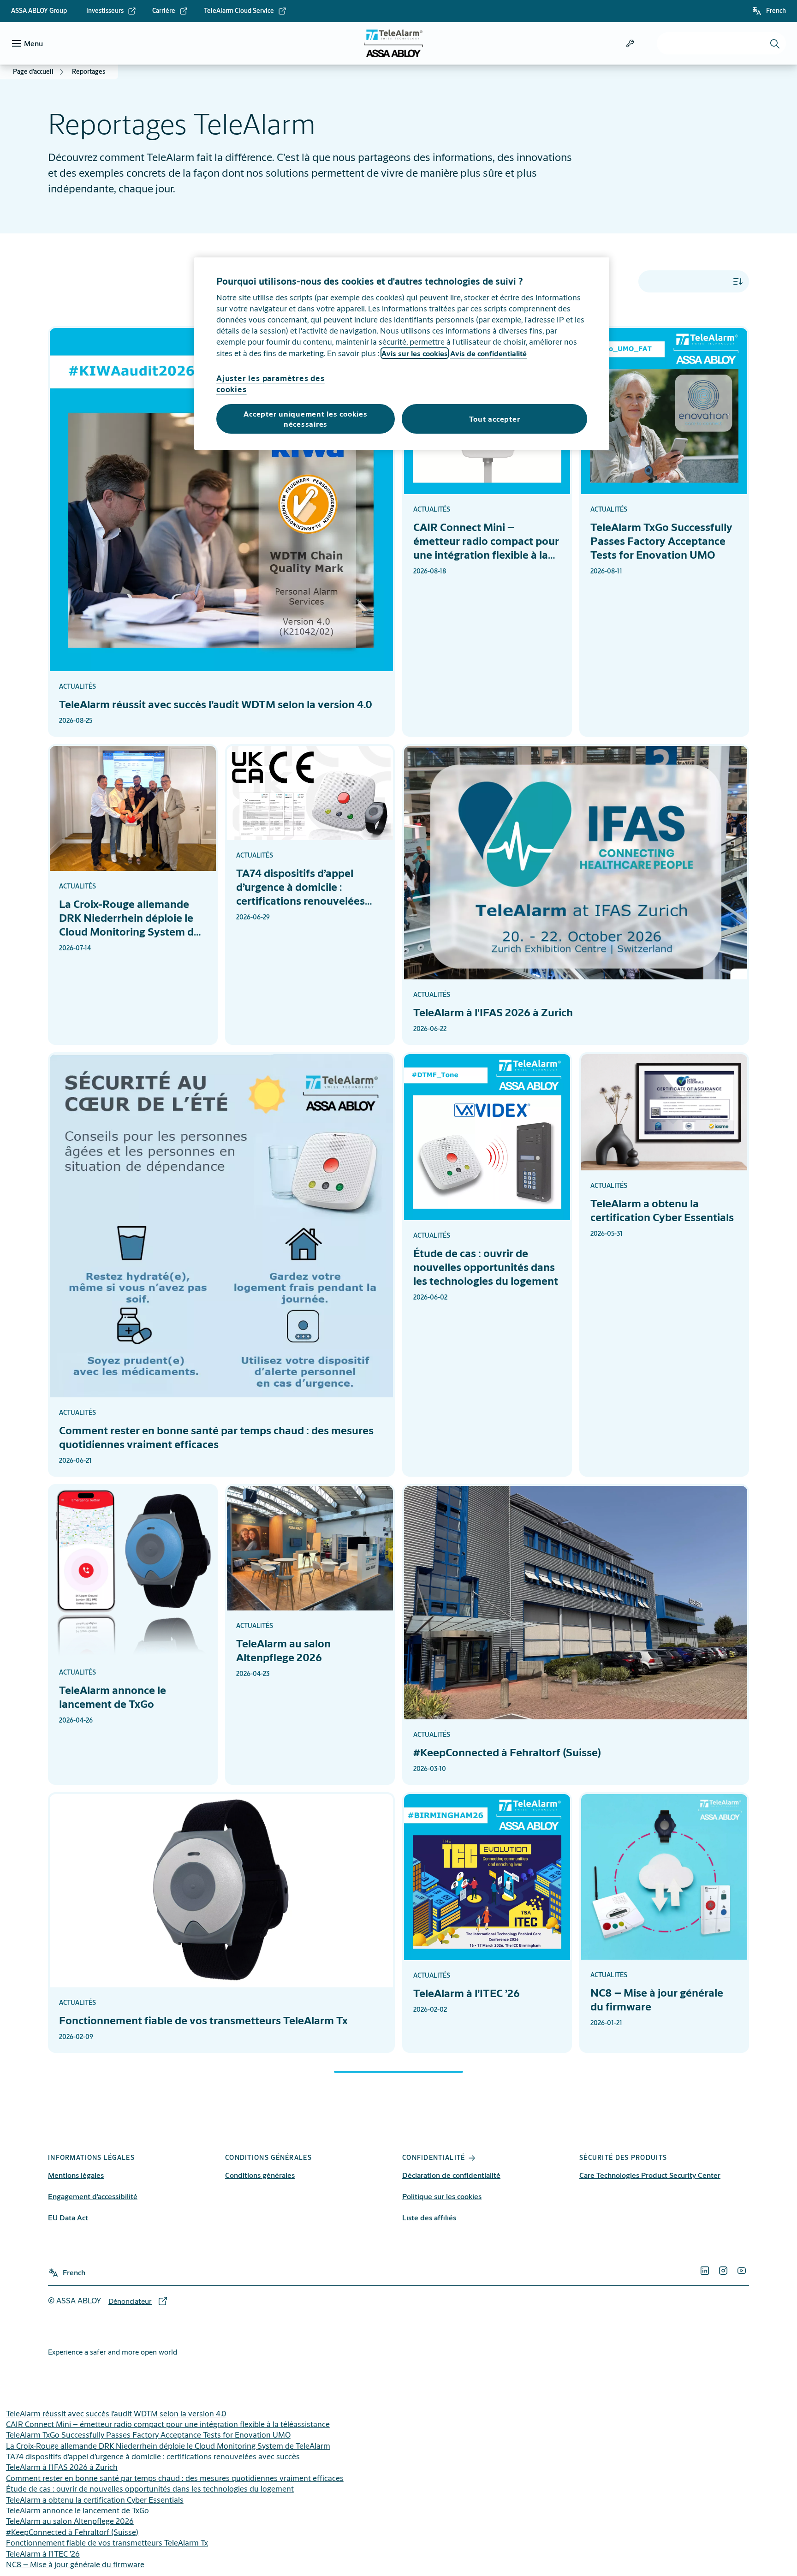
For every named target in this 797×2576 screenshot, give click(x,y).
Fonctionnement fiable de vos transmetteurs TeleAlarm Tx (107, 2543)
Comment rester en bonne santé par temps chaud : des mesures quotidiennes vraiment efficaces (175, 2478)
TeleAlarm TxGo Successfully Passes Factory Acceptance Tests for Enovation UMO (148, 2435)
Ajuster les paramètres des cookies (271, 384)
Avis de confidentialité (488, 353)
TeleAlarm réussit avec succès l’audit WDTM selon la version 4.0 (116, 2413)
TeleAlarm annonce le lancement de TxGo (77, 2510)
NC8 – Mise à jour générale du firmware (75, 2564)
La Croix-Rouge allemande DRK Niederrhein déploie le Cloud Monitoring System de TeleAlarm (168, 2446)
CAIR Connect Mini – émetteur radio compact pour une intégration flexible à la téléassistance (168, 2424)
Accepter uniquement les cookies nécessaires (305, 419)
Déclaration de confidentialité (451, 2175)
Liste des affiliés (429, 2217)
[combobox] (721, 43)
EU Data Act (68, 2217)
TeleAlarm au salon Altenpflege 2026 (70, 2521)
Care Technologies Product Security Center (650, 2175)
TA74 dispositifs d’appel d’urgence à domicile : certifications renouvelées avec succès (153, 2456)
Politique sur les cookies (442, 2196)
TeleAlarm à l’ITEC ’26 (43, 2554)
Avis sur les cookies (415, 353)
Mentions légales (76, 2175)
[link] (111, 11)
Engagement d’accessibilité (93, 2196)
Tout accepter (495, 419)
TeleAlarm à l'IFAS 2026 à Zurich (62, 2467)
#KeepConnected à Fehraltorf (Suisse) (72, 2532)
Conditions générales (260, 2175)
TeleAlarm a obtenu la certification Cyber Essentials (95, 2500)
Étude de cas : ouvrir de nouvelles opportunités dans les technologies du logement (150, 2489)
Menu (33, 43)
